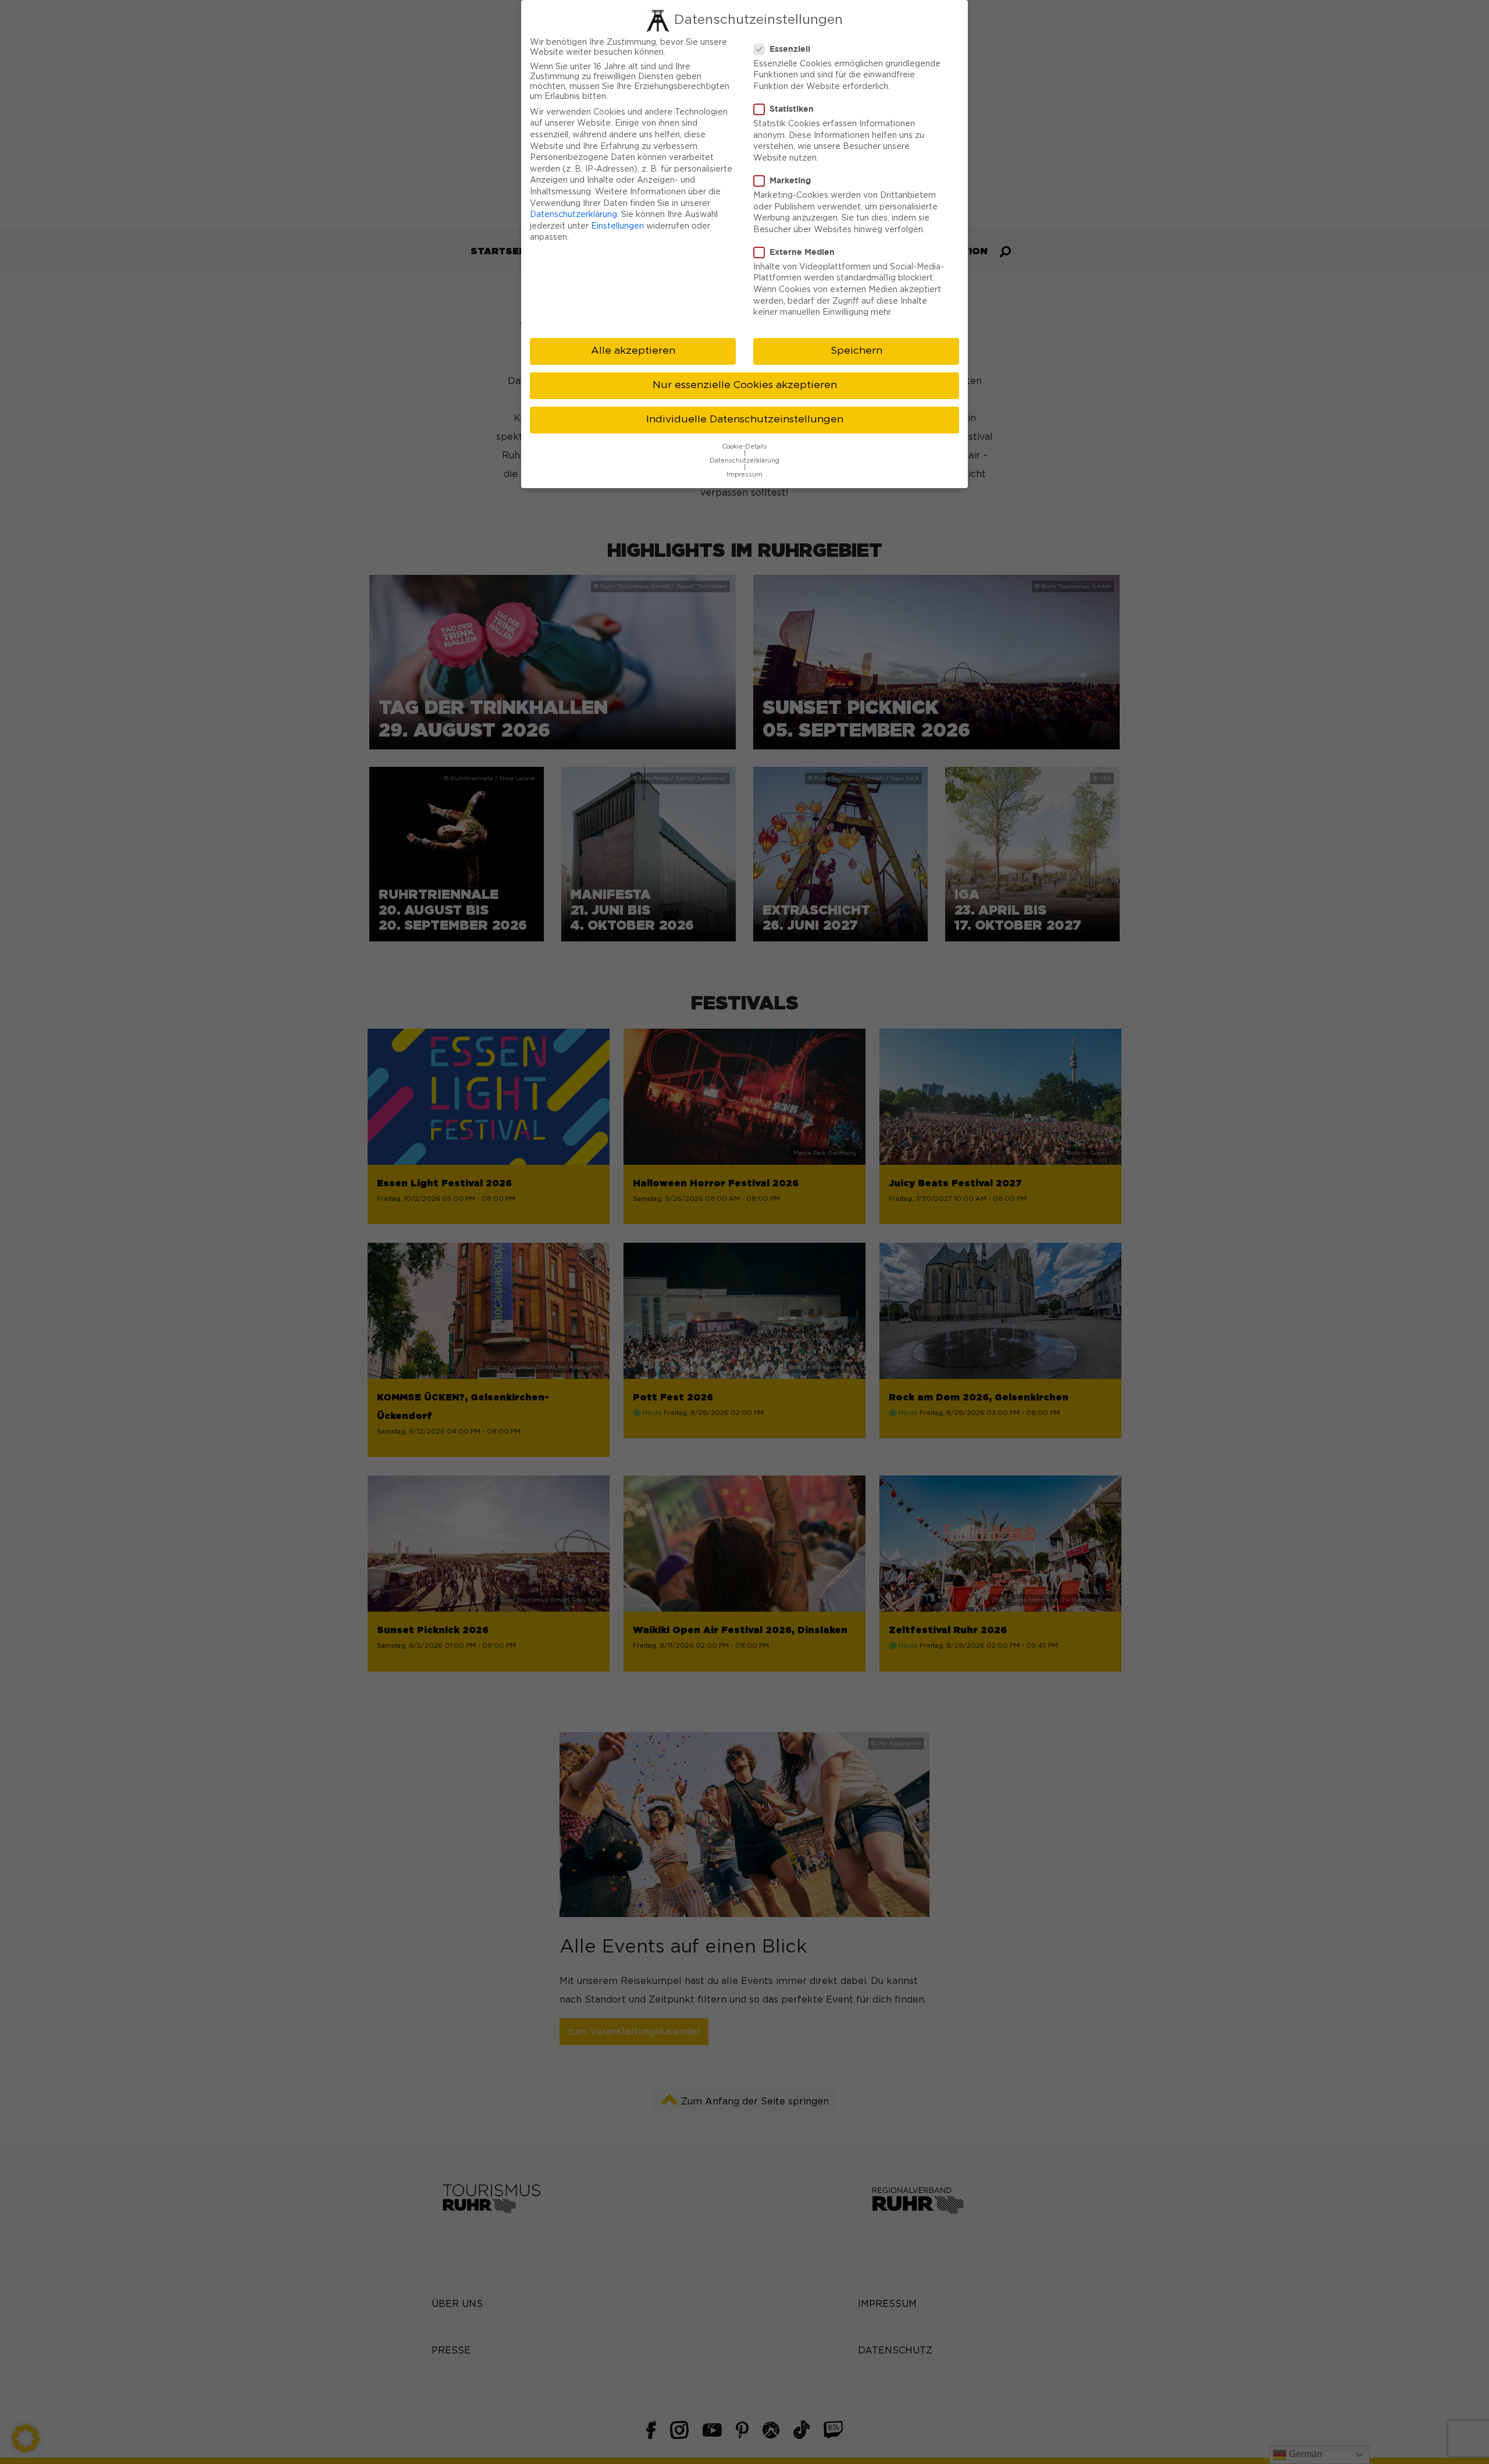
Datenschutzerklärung (573, 215)
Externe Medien (802, 252)
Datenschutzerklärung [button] (744, 461)
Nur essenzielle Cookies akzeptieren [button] (745, 385)
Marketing (790, 180)
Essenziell (790, 49)
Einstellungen (617, 226)
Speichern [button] (856, 351)
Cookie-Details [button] (744, 447)
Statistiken (792, 109)
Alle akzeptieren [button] (633, 351)
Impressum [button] (744, 475)
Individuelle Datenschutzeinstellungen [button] (745, 419)
